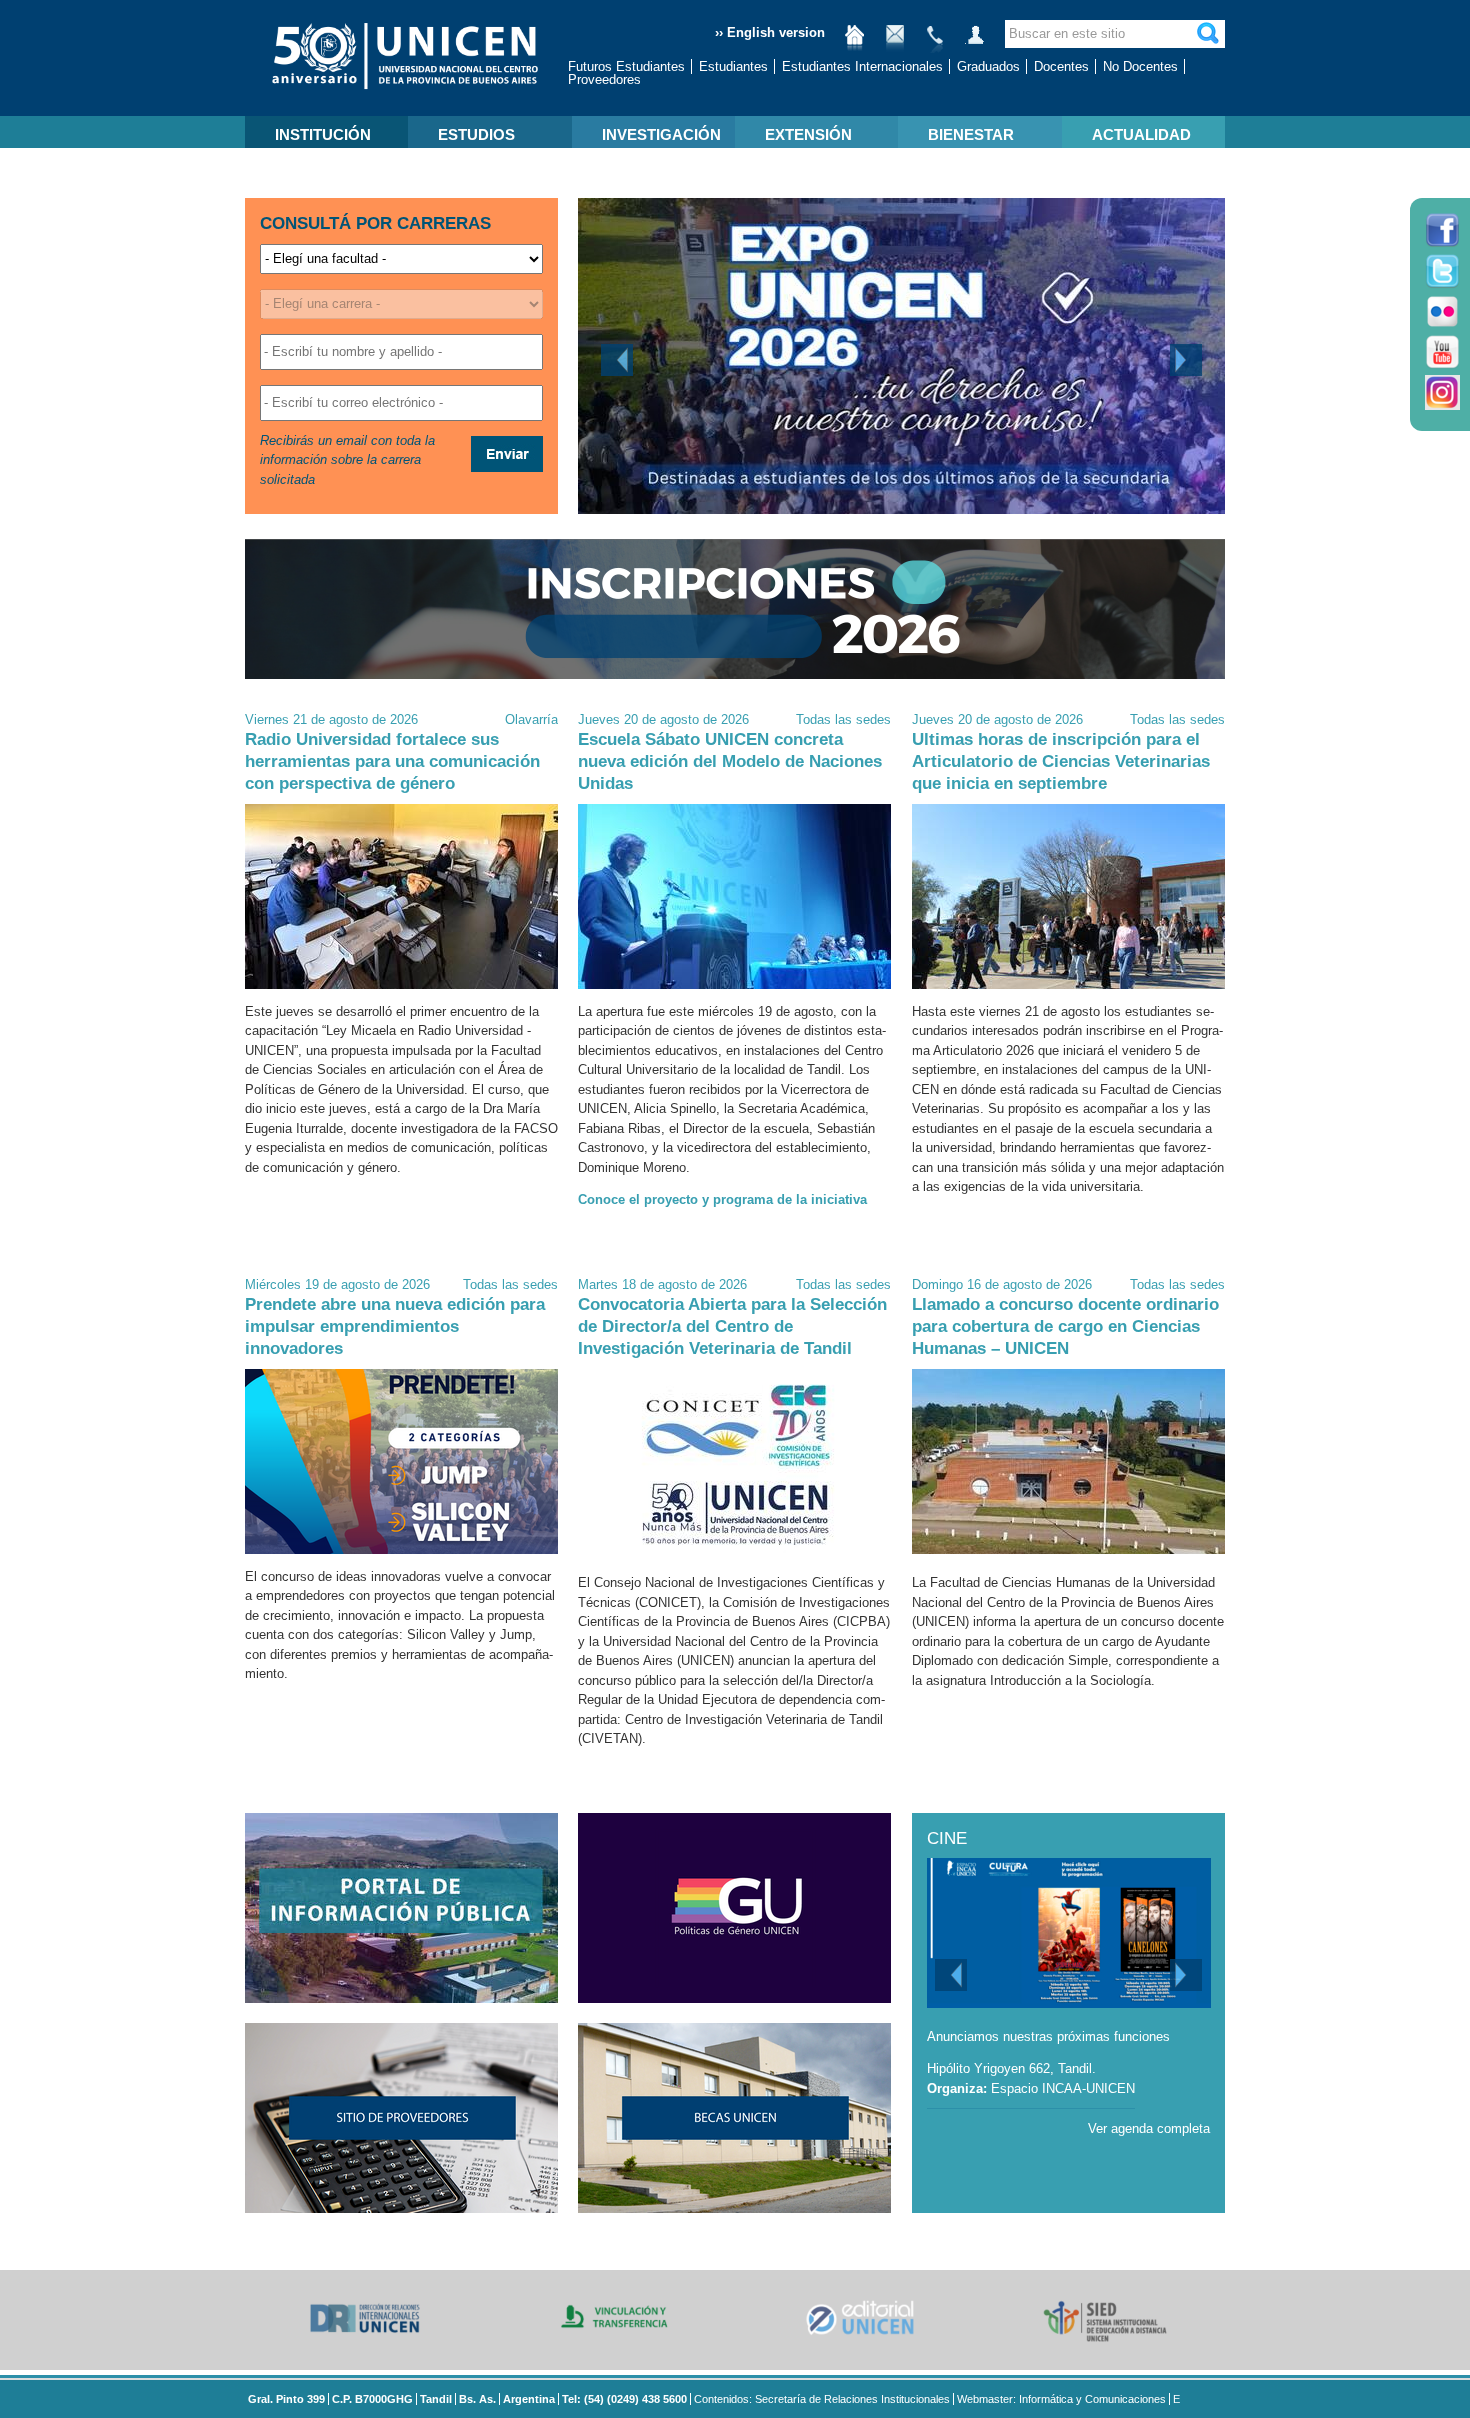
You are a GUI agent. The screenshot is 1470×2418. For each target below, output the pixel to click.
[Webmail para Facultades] (895, 42)
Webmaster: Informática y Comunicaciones (1061, 2399)
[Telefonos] (935, 42)
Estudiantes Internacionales (862, 66)
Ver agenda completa (1149, 2128)
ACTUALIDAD (1141, 134)
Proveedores (604, 79)
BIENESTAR (971, 134)
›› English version (770, 32)
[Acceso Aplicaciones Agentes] (975, 42)
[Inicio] (855, 42)
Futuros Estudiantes (626, 66)
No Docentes (1140, 66)
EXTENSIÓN (808, 134)
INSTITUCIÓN (323, 134)
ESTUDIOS (476, 134)
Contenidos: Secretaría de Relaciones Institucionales (822, 2399)
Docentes (1061, 66)
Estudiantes (733, 66)
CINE (947, 1838)
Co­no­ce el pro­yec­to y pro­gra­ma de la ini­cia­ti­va (722, 1199)
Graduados (988, 66)
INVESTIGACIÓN (661, 134)
